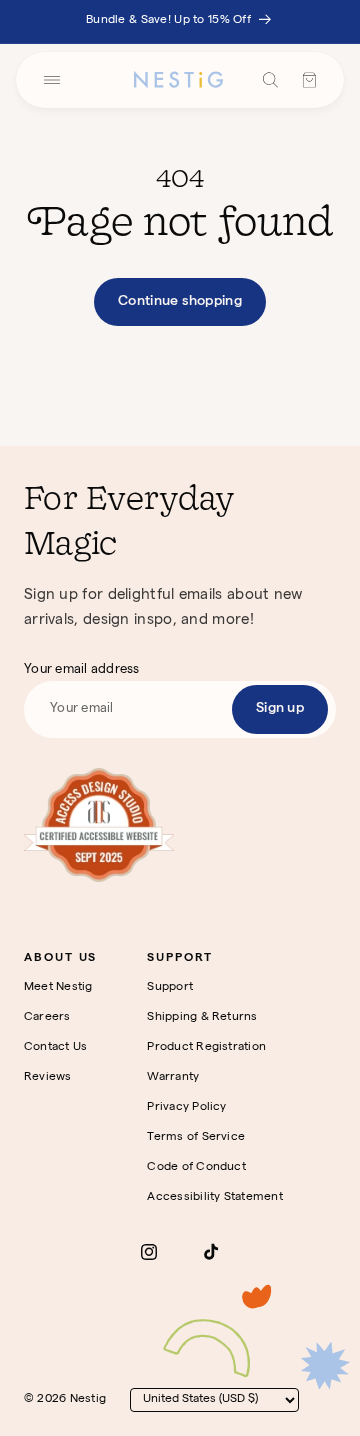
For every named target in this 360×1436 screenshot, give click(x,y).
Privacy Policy (186, 1108)
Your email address (82, 670)
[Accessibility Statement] (99, 824)
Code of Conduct (196, 1168)
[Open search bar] (270, 80)
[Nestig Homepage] (178, 80)
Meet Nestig (58, 988)
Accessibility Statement (215, 1198)
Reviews (48, 1078)
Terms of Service (196, 1138)
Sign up (280, 709)
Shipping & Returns (202, 1018)
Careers (47, 1018)
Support (170, 988)
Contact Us (55, 1048)
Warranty (173, 1078)
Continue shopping (180, 302)
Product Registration (206, 1048)
